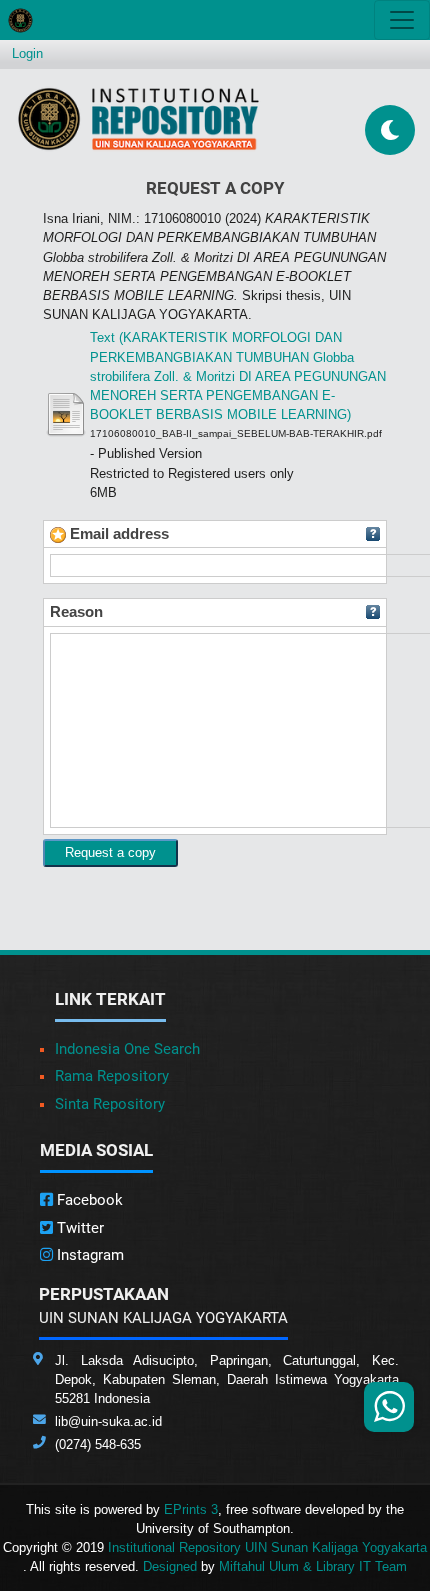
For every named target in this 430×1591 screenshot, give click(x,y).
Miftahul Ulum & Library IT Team (313, 1566)
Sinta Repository (110, 1104)
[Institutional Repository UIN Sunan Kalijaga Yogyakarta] (138, 118)
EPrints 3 (191, 1509)
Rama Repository (112, 1076)
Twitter (78, 1228)
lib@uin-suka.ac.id (108, 1421)
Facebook (88, 1200)
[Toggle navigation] (402, 20)
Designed (170, 1566)
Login (27, 53)
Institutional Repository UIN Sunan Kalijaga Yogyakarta (267, 1547)
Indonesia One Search (127, 1049)
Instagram (88, 1255)
